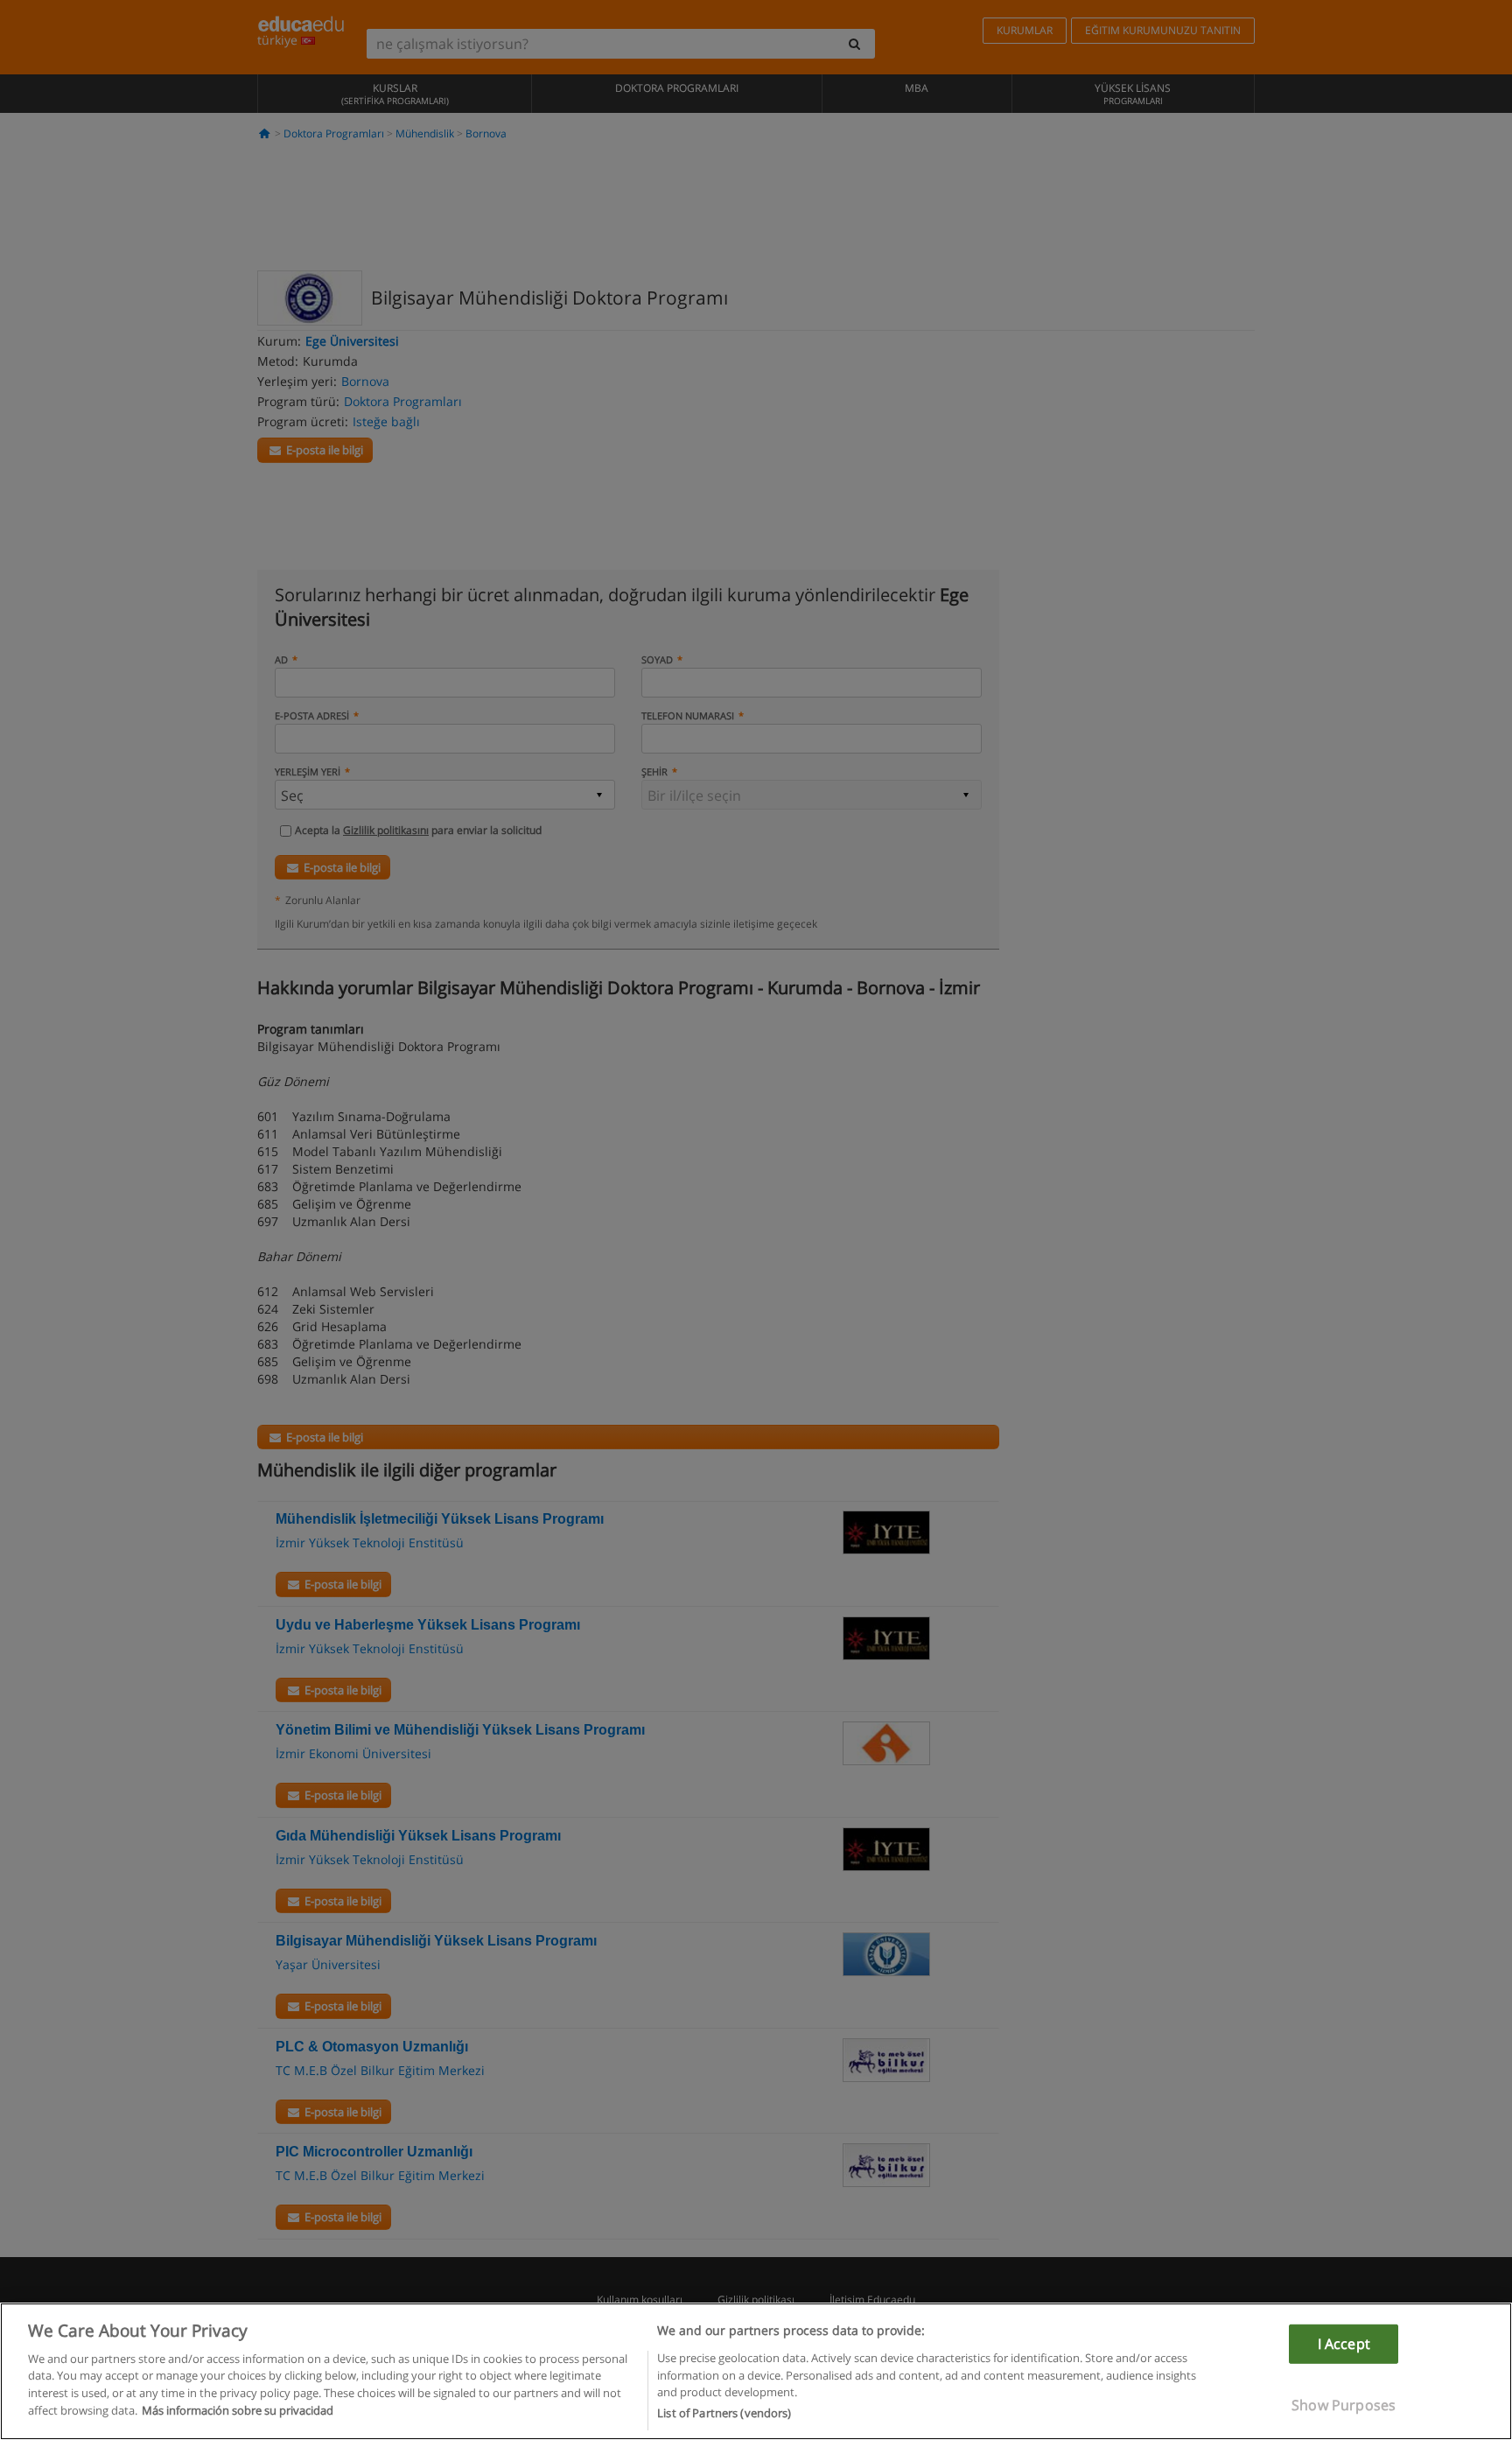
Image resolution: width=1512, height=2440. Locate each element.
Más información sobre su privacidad (238, 2410)
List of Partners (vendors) (724, 2413)
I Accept (1344, 2343)
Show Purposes (1344, 2405)
